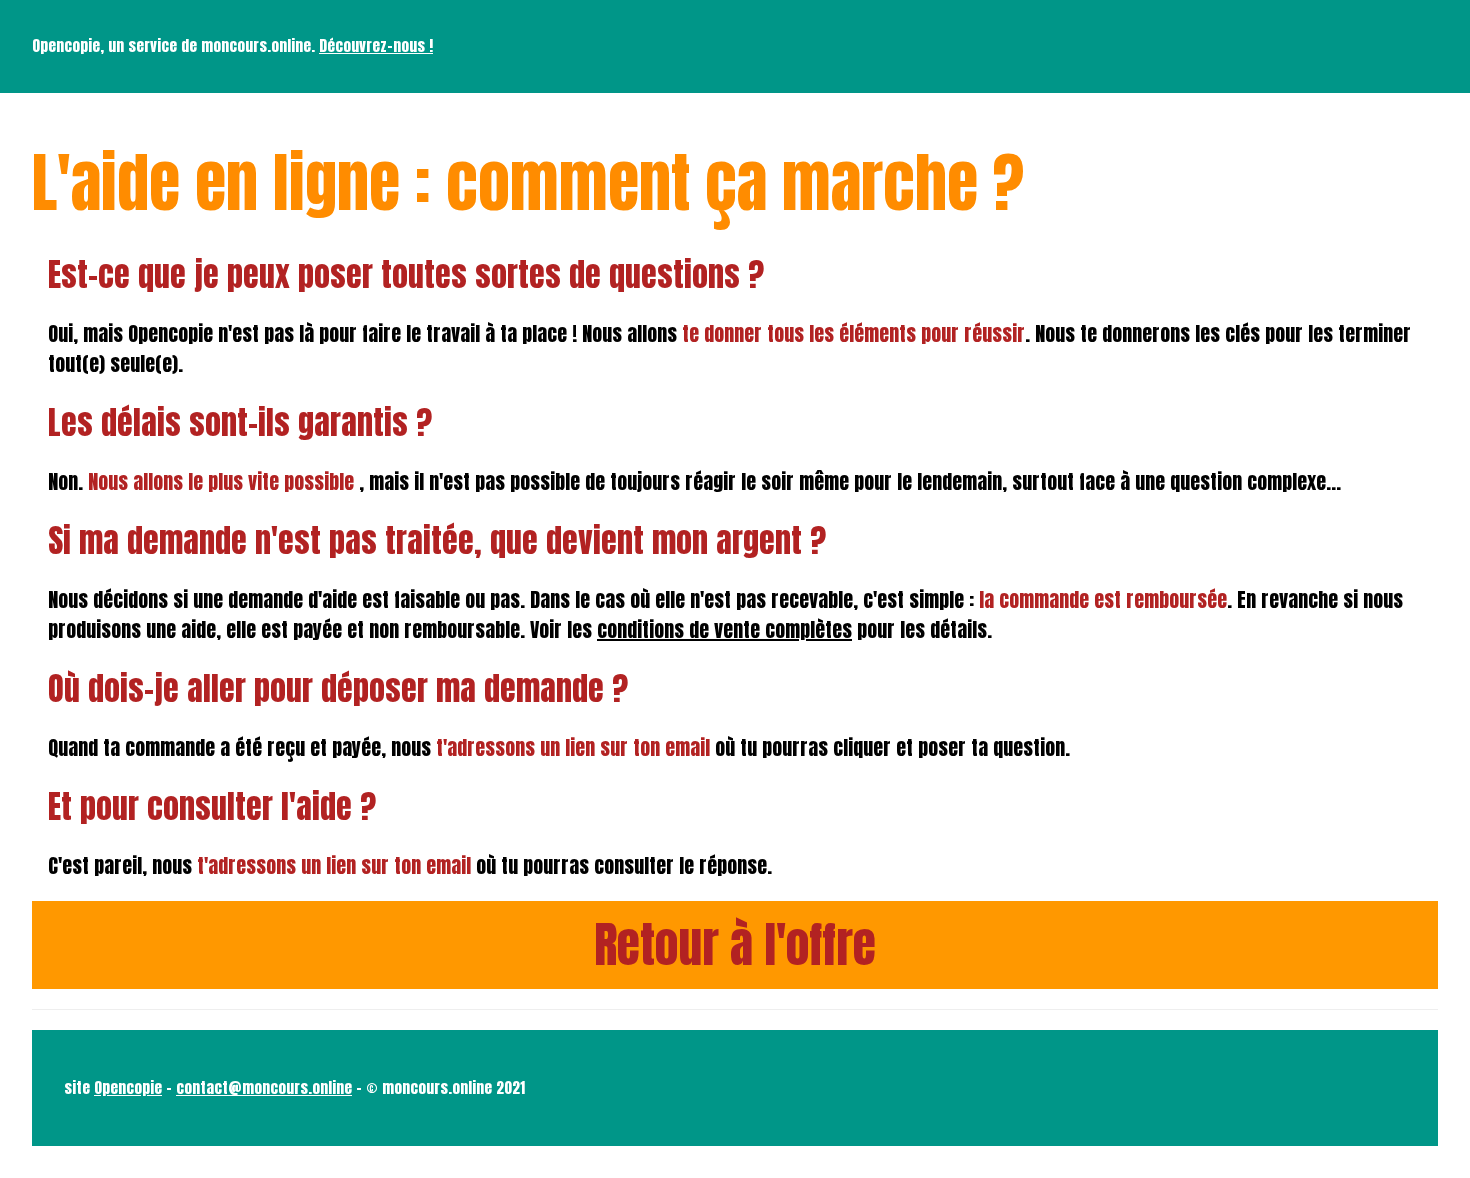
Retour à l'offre (735, 945)
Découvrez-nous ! (376, 45)
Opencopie (128, 1087)
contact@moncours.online (264, 1087)
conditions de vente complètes (724, 629)
